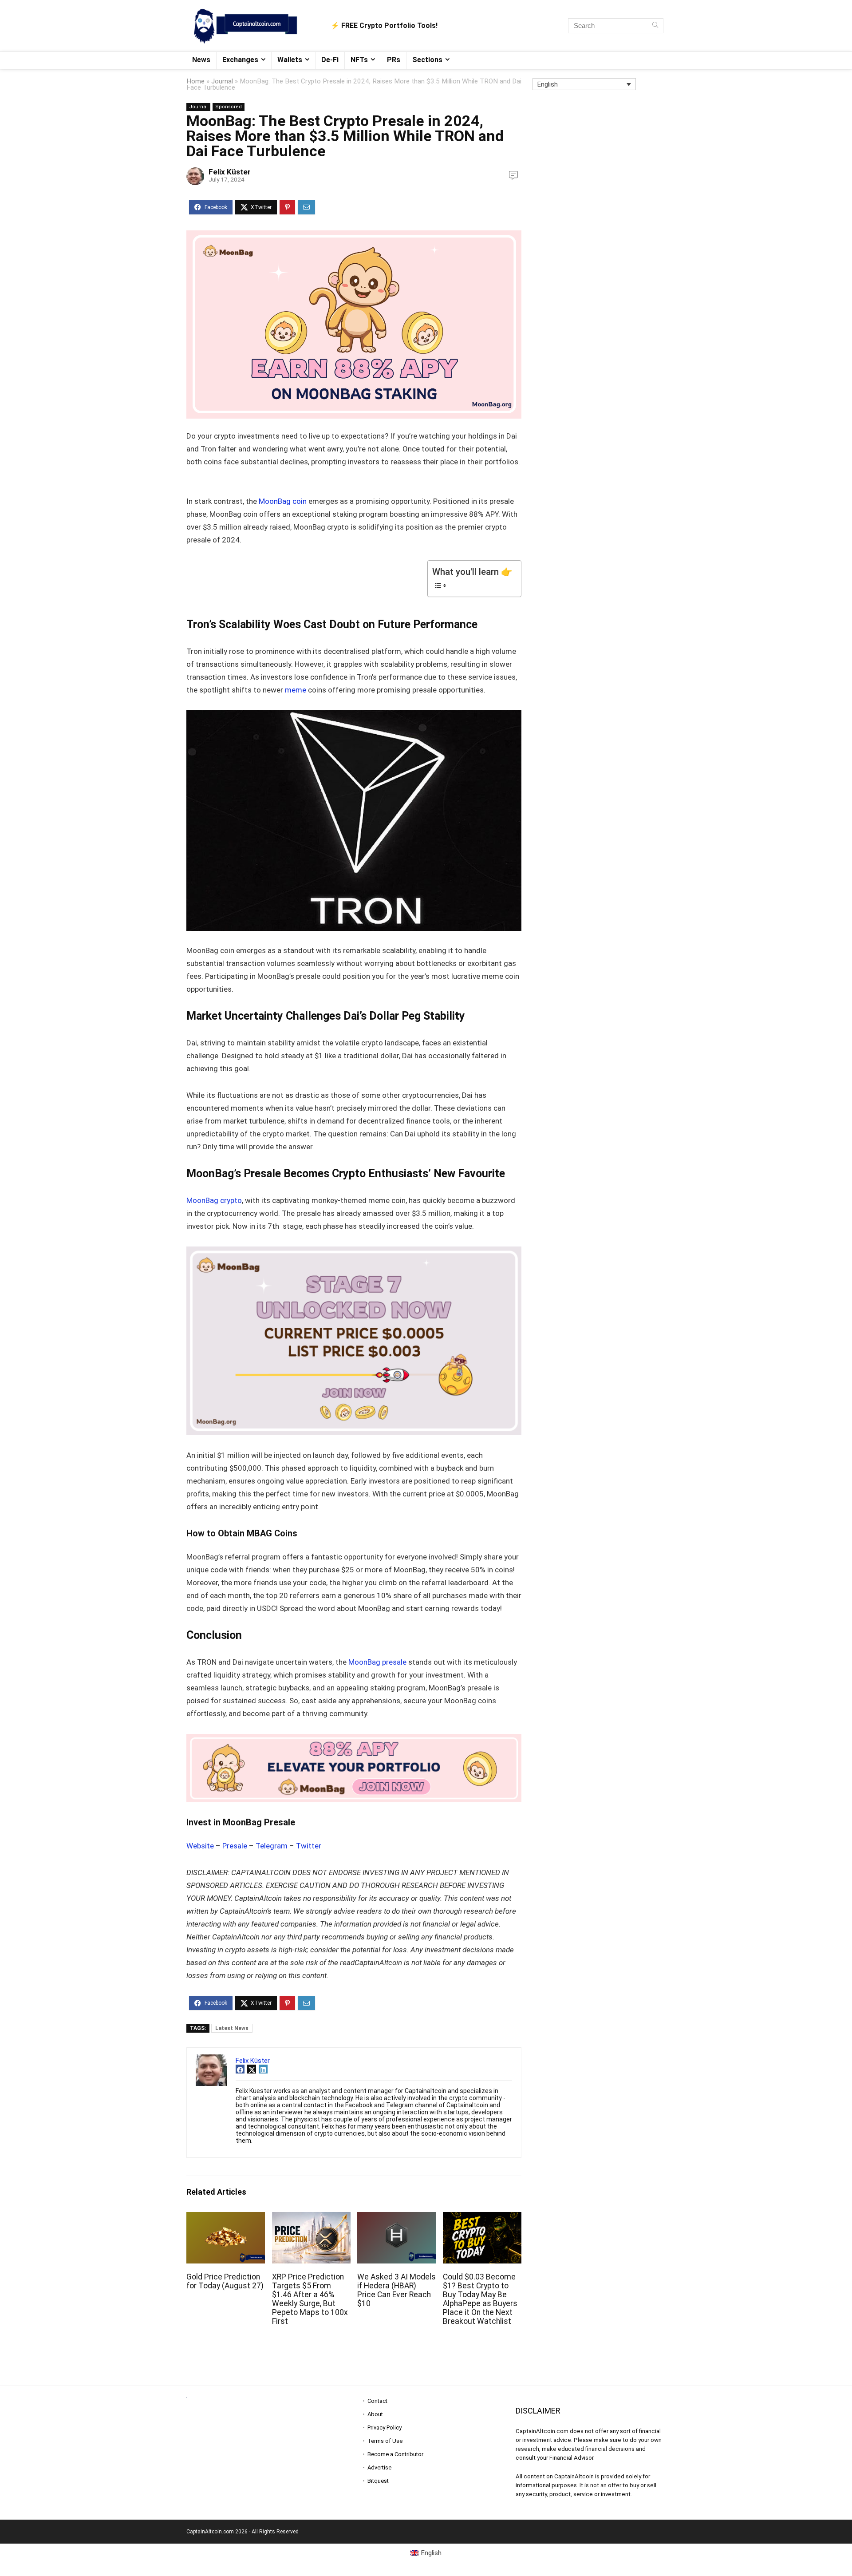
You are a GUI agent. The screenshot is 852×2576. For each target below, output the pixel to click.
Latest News (232, 2028)
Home (195, 81)
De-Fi (330, 60)
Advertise (379, 2467)
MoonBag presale (377, 1662)
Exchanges (240, 60)
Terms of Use (385, 2441)
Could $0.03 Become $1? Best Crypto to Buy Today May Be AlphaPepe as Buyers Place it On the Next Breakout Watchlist (480, 2299)
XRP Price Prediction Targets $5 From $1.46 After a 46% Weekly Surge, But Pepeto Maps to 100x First (310, 2299)
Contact (377, 2401)
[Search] (655, 26)
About (375, 2414)
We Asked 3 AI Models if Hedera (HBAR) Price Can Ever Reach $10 (396, 2290)
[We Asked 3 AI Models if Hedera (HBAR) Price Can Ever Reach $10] (396, 2218)
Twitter (309, 1846)
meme (296, 690)
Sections (427, 60)
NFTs (359, 60)
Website (200, 1846)
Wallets (290, 60)
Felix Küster (230, 172)
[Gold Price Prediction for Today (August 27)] (226, 2218)
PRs (394, 60)
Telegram (272, 1846)
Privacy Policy (385, 2428)
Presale (235, 1846)
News (201, 60)
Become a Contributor (395, 2454)
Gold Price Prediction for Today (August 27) (225, 2281)
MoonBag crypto (214, 1200)
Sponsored (229, 107)
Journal (222, 81)
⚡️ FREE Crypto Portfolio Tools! (384, 26)
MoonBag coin (284, 501)
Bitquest (378, 2481)
